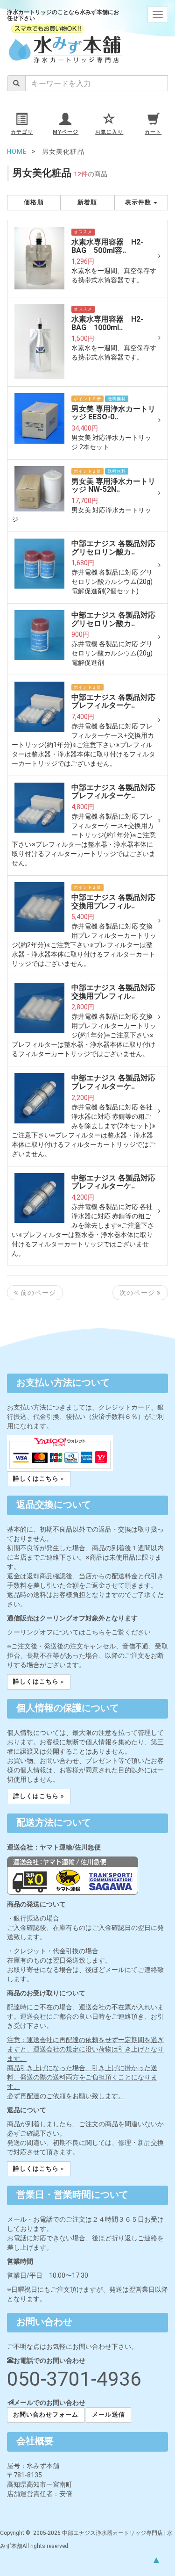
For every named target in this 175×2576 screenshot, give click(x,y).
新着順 (87, 202)
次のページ (138, 1293)
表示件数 (139, 202)
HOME (17, 151)
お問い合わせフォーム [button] (46, 2414)
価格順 (34, 202)
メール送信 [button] (108, 2414)
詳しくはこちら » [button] (39, 1479)
